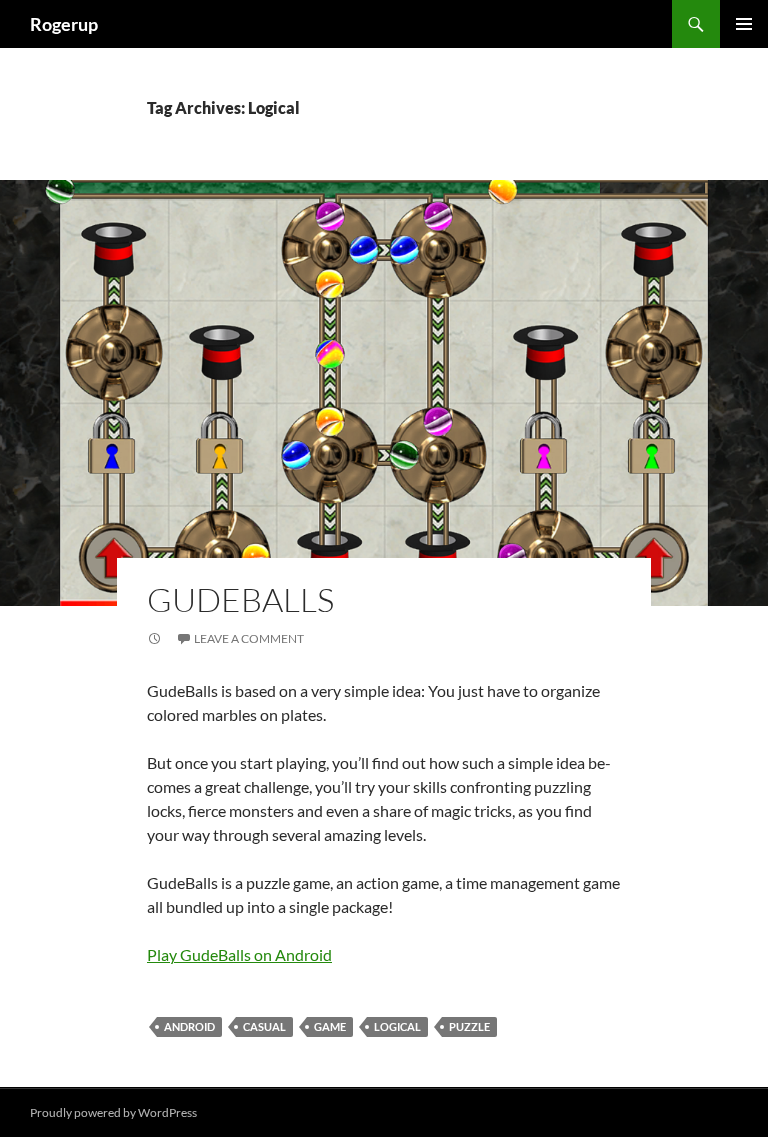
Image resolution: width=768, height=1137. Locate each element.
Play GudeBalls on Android (239, 954)
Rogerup (64, 24)
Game (330, 1026)
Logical (397, 1026)
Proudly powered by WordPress (113, 1112)
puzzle (469, 1026)
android (189, 1026)
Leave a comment (249, 638)
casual (264, 1026)
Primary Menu (744, 24)
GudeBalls (240, 599)
